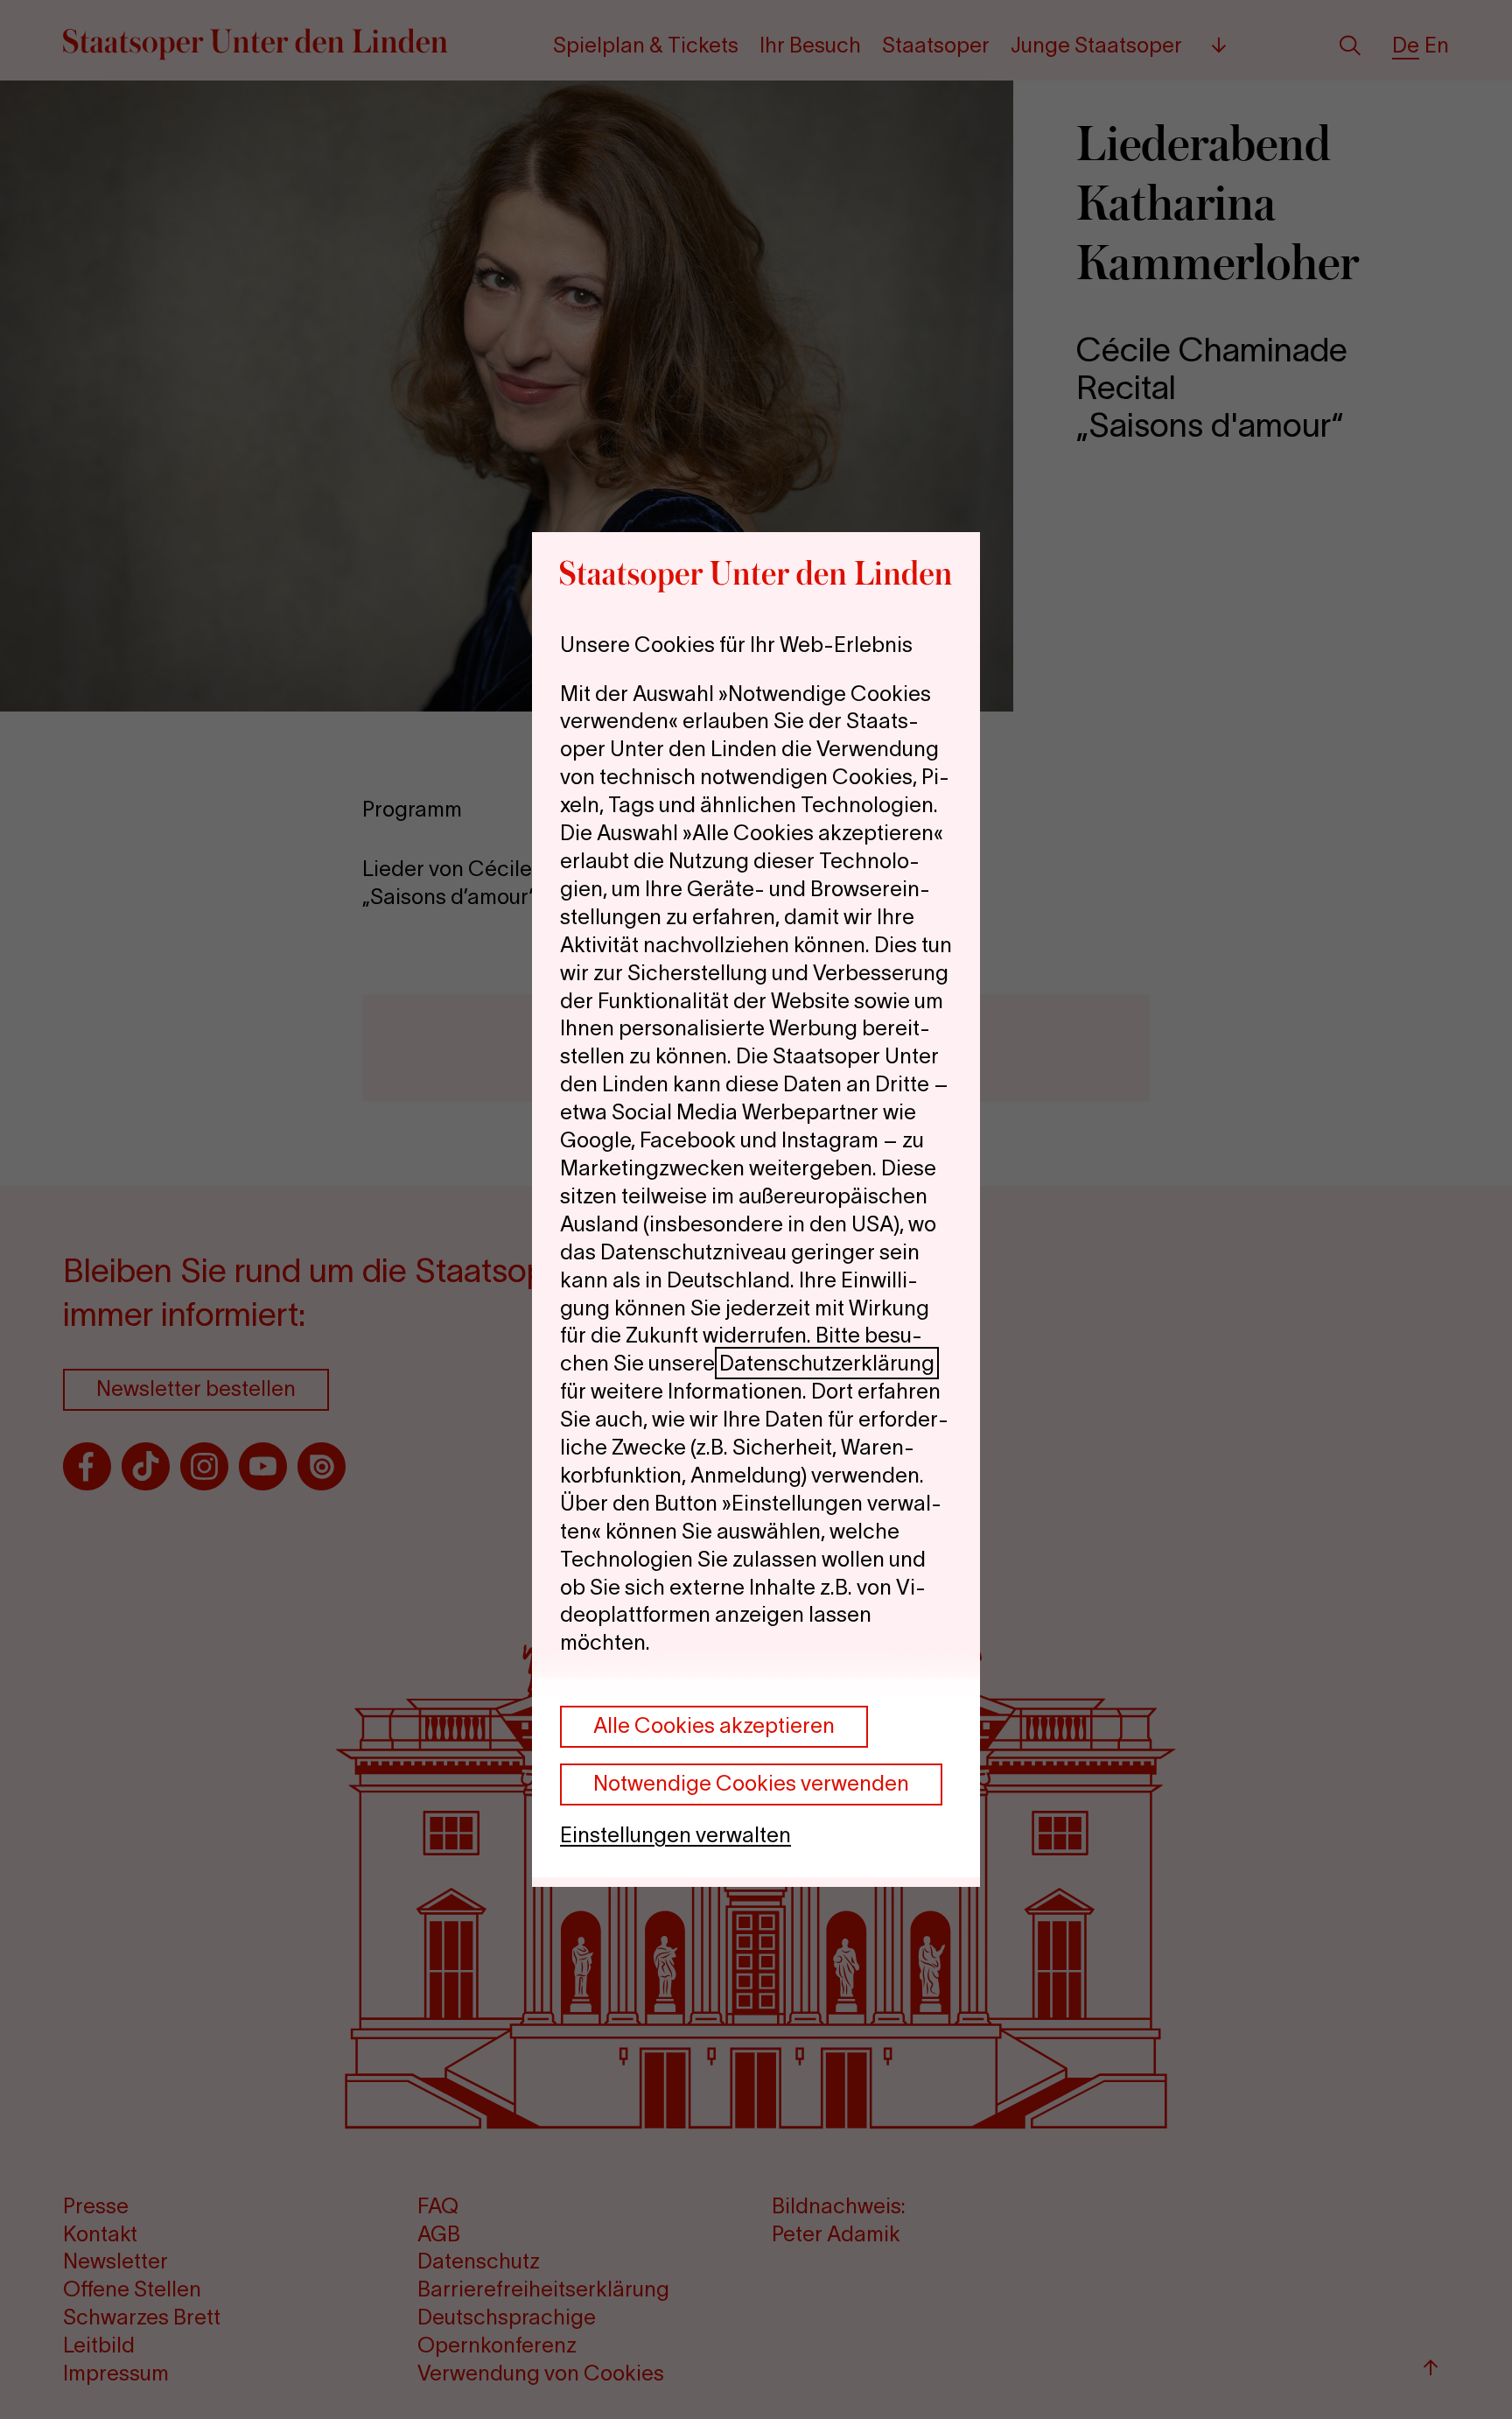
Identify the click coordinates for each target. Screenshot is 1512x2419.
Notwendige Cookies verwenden (751, 1783)
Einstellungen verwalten (675, 1835)
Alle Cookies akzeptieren (714, 1725)
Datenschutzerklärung (827, 1363)
